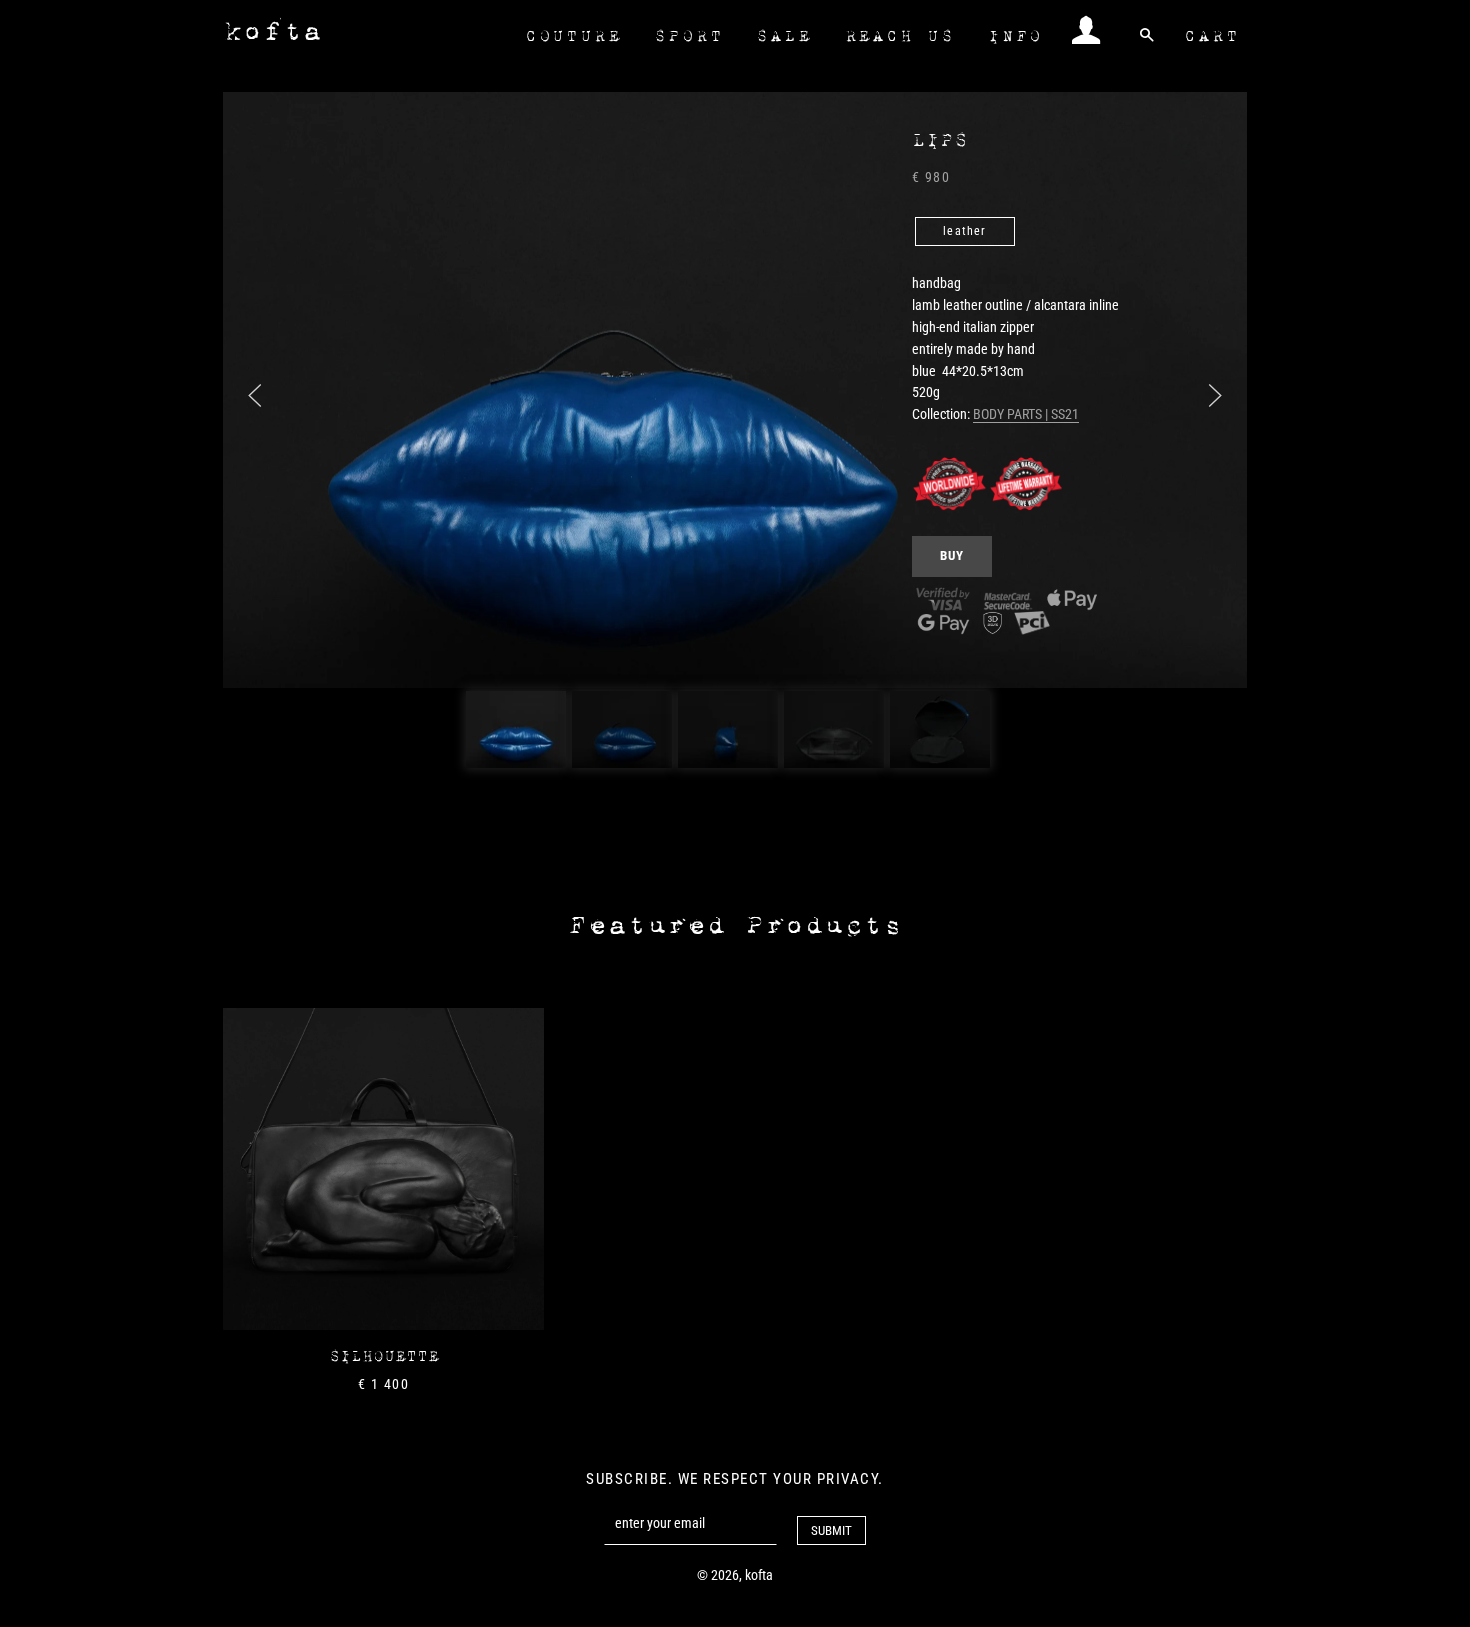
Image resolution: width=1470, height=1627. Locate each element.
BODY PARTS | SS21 (1026, 414)
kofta (272, 31)
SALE (783, 36)
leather (964, 231)
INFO (1015, 36)
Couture (573, 36)
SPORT (688, 36)
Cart (1211, 36)
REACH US (900, 36)
